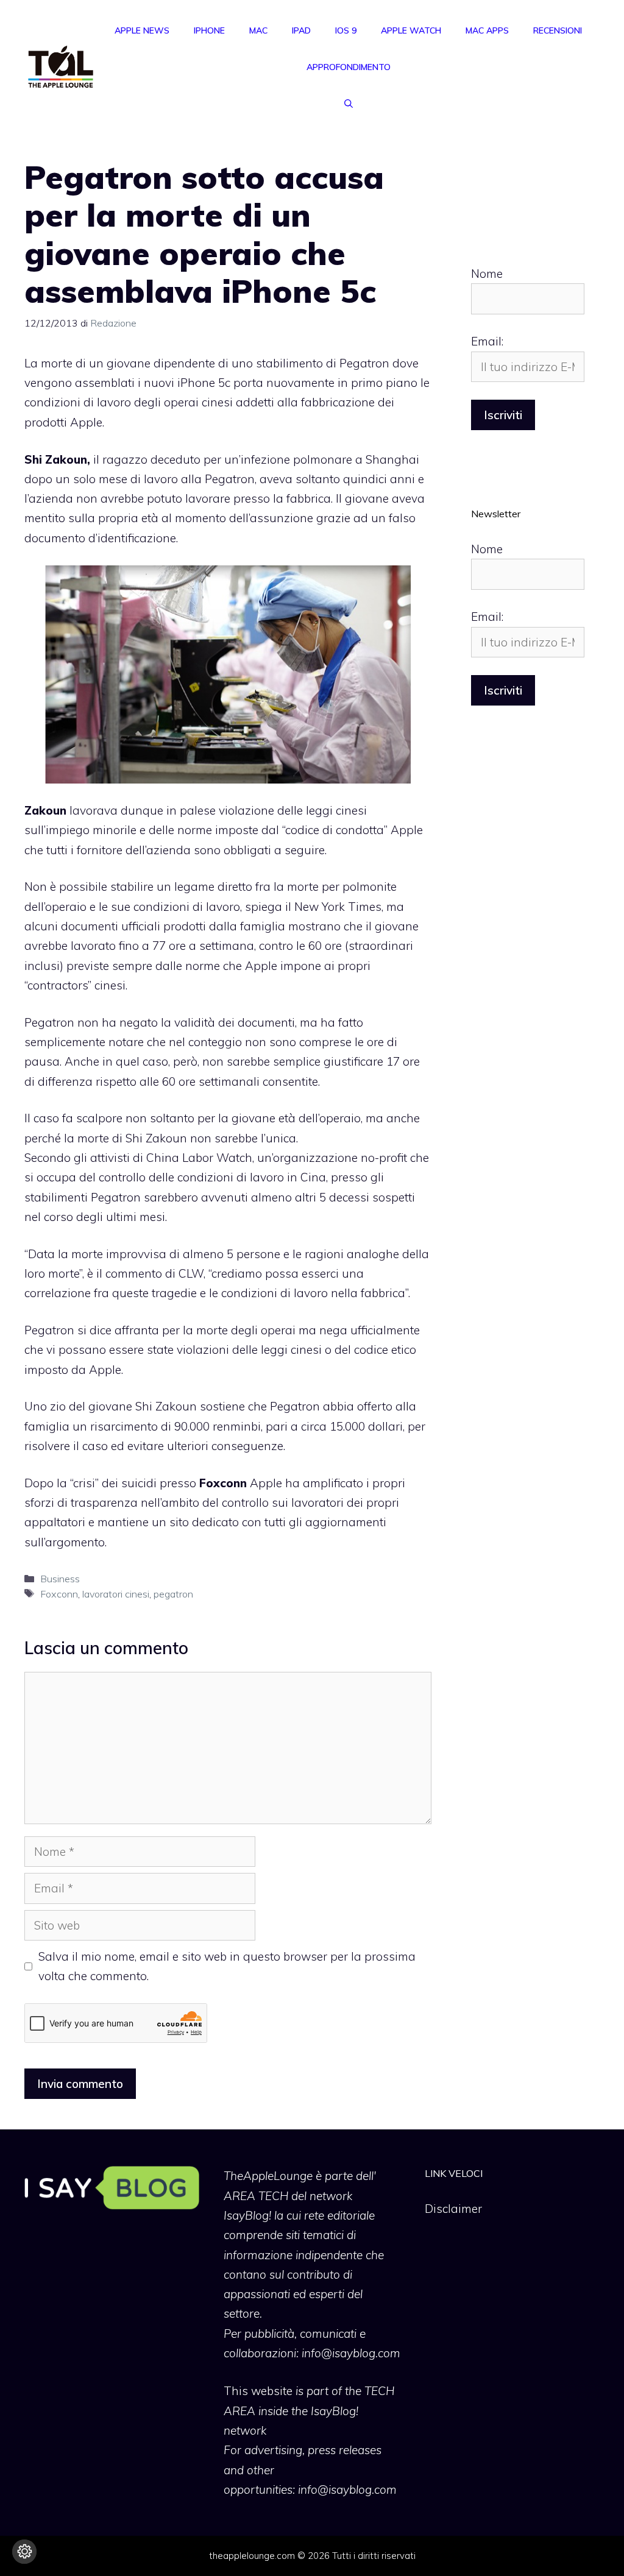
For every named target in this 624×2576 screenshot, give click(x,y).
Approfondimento (349, 67)
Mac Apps (487, 30)
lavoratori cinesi (116, 1594)
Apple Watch (411, 30)
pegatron (173, 1594)
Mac (258, 30)
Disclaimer (453, 2209)
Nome (487, 274)
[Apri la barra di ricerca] (349, 104)
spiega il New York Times (313, 907)
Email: (487, 341)
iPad (301, 30)
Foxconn (59, 1594)
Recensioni (558, 30)
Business (60, 1579)
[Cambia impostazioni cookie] (24, 2552)
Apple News (142, 30)
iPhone (209, 30)
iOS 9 (346, 30)
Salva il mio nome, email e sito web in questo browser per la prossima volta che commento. (227, 1966)
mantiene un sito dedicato (168, 1522)
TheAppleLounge (268, 2176)
